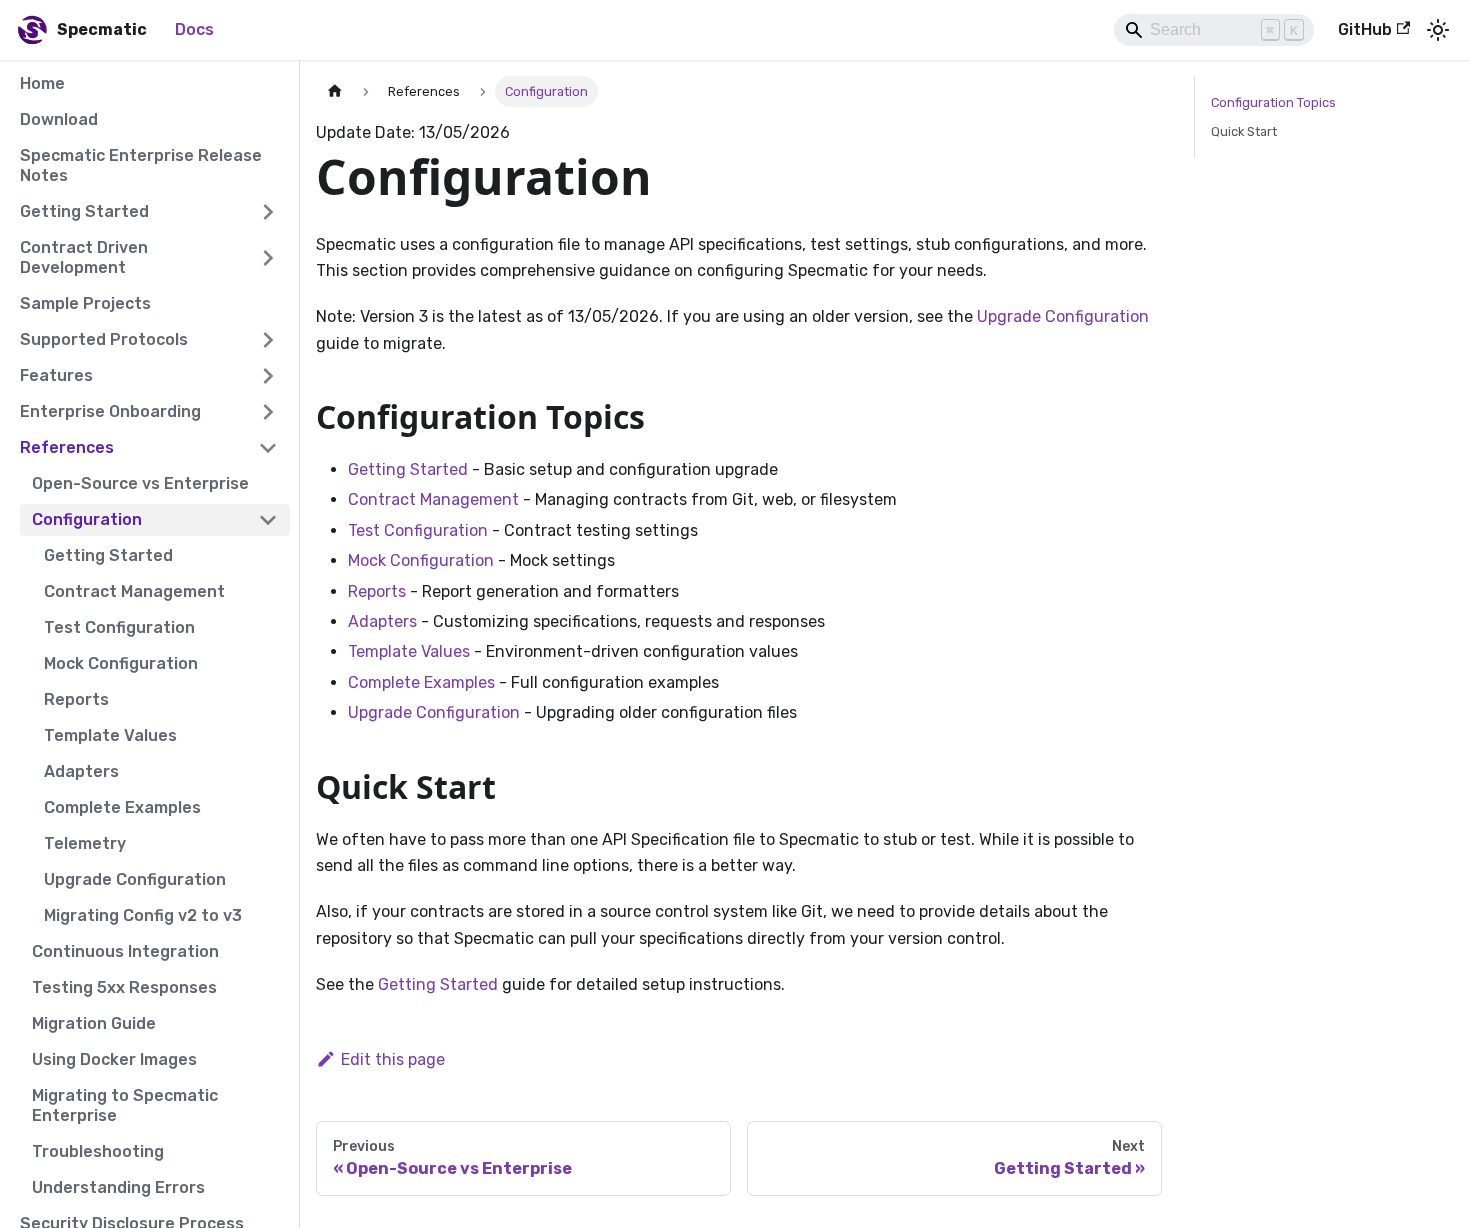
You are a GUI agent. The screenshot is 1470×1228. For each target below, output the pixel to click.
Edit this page (393, 1059)
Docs (194, 29)
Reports (377, 591)
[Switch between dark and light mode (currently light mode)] (1438, 30)
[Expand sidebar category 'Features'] (268, 376)
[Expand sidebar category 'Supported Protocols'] (268, 340)
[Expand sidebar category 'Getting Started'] (268, 212)
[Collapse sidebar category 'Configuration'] (268, 520)
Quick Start (1244, 131)
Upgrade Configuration (1063, 316)
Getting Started (408, 469)
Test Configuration (418, 530)
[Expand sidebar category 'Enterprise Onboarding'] (268, 412)
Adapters (382, 621)
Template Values (409, 651)
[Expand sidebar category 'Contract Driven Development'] (268, 258)
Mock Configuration (421, 560)
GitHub (1365, 29)
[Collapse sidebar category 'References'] (268, 448)
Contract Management (433, 499)
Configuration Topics (1273, 102)
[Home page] (335, 91)
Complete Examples (421, 682)
